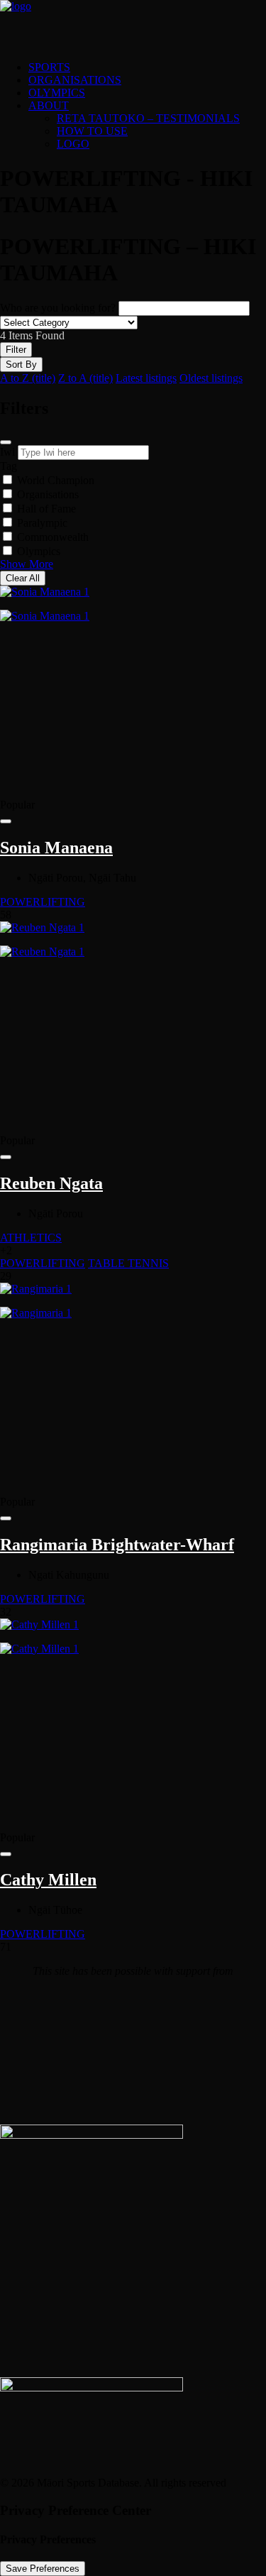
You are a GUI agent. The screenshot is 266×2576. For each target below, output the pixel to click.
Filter (16, 350)
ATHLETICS (31, 1238)
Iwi (7, 452)
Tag (9, 466)
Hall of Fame (46, 509)
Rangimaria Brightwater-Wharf (117, 1545)
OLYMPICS (57, 93)
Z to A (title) (85, 378)
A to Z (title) (28, 378)
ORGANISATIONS (75, 80)
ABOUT (49, 105)
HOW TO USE (92, 131)
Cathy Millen (48, 1880)
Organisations (48, 494)
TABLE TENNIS (128, 1263)
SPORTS (49, 67)
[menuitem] (147, 67)
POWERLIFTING (43, 902)
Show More (27, 564)
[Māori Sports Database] (133, 25)
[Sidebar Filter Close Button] (6, 442)
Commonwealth (53, 537)
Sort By (21, 365)
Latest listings (146, 378)
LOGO (73, 144)
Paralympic (42, 523)
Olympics (39, 551)
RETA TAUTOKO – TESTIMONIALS (148, 118)
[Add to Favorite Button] (6, 821)
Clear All (23, 578)
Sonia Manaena (56, 848)
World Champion (56, 480)
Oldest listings (211, 378)
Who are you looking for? (58, 308)
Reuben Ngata (51, 1183)
